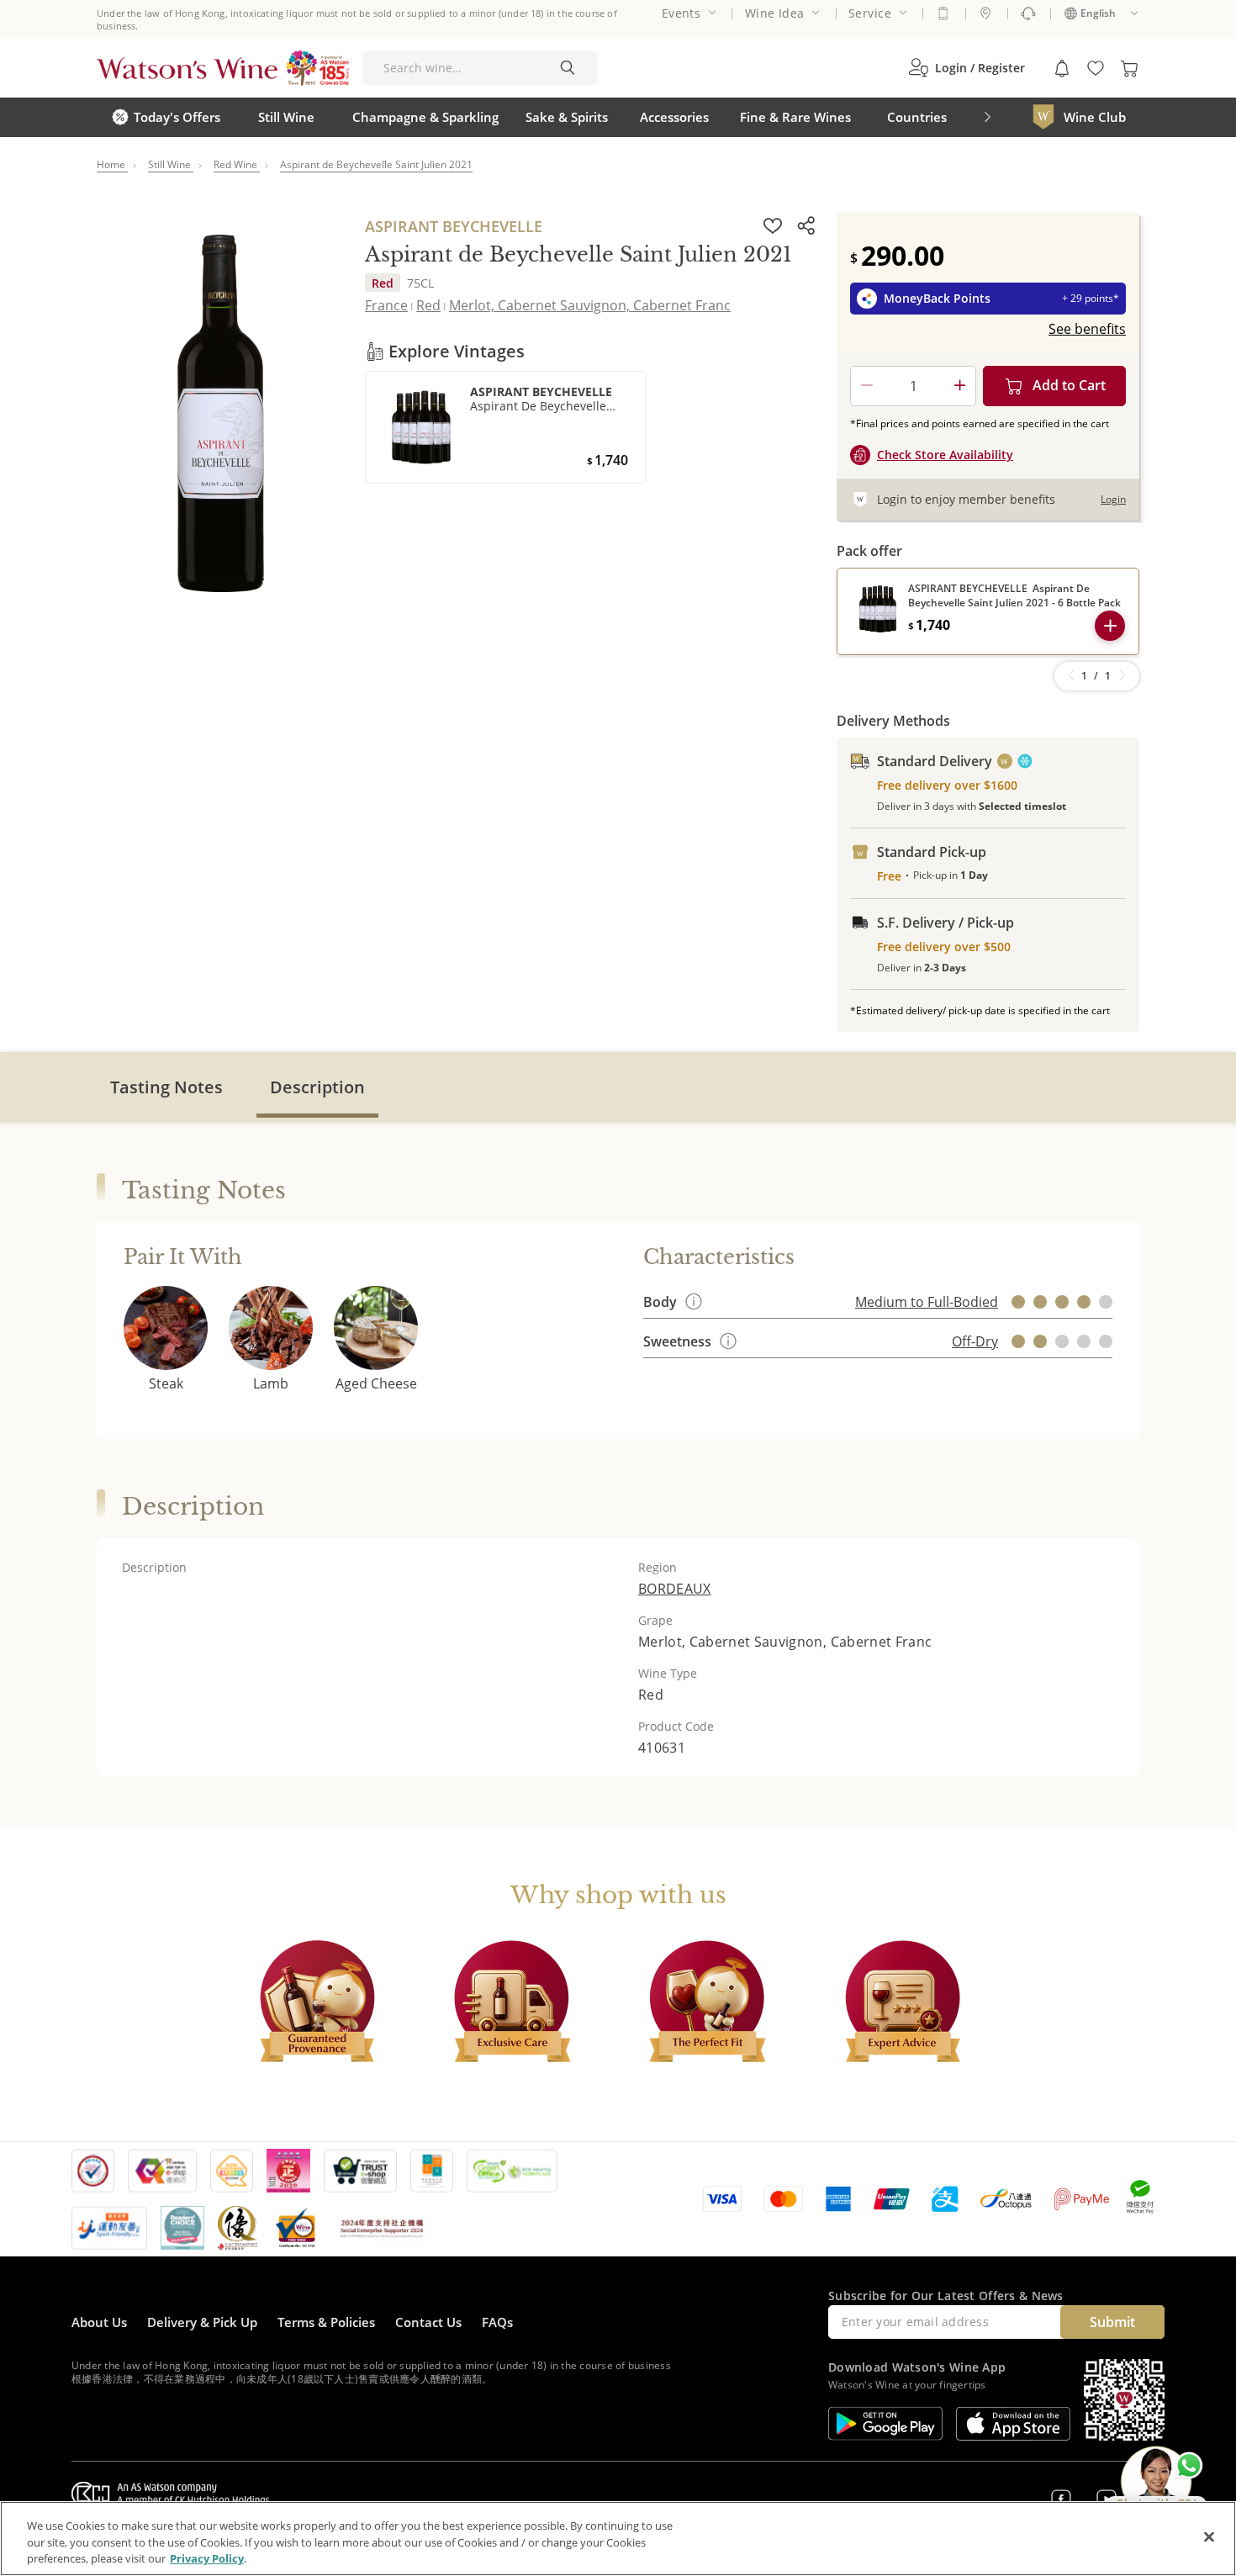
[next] (987, 117)
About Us (99, 2322)
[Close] (1209, 2536)
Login (1113, 499)
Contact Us (428, 2322)
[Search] (568, 68)
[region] (618, 2539)
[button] (967, 68)
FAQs (497, 2322)
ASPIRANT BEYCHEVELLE (454, 226)
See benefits (1087, 329)
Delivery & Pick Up (202, 2322)
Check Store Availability (945, 455)
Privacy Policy (207, 2558)
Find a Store (985, 13)
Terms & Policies (326, 2322)
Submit (1112, 2322)
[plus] (959, 386)
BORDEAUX (675, 1589)
